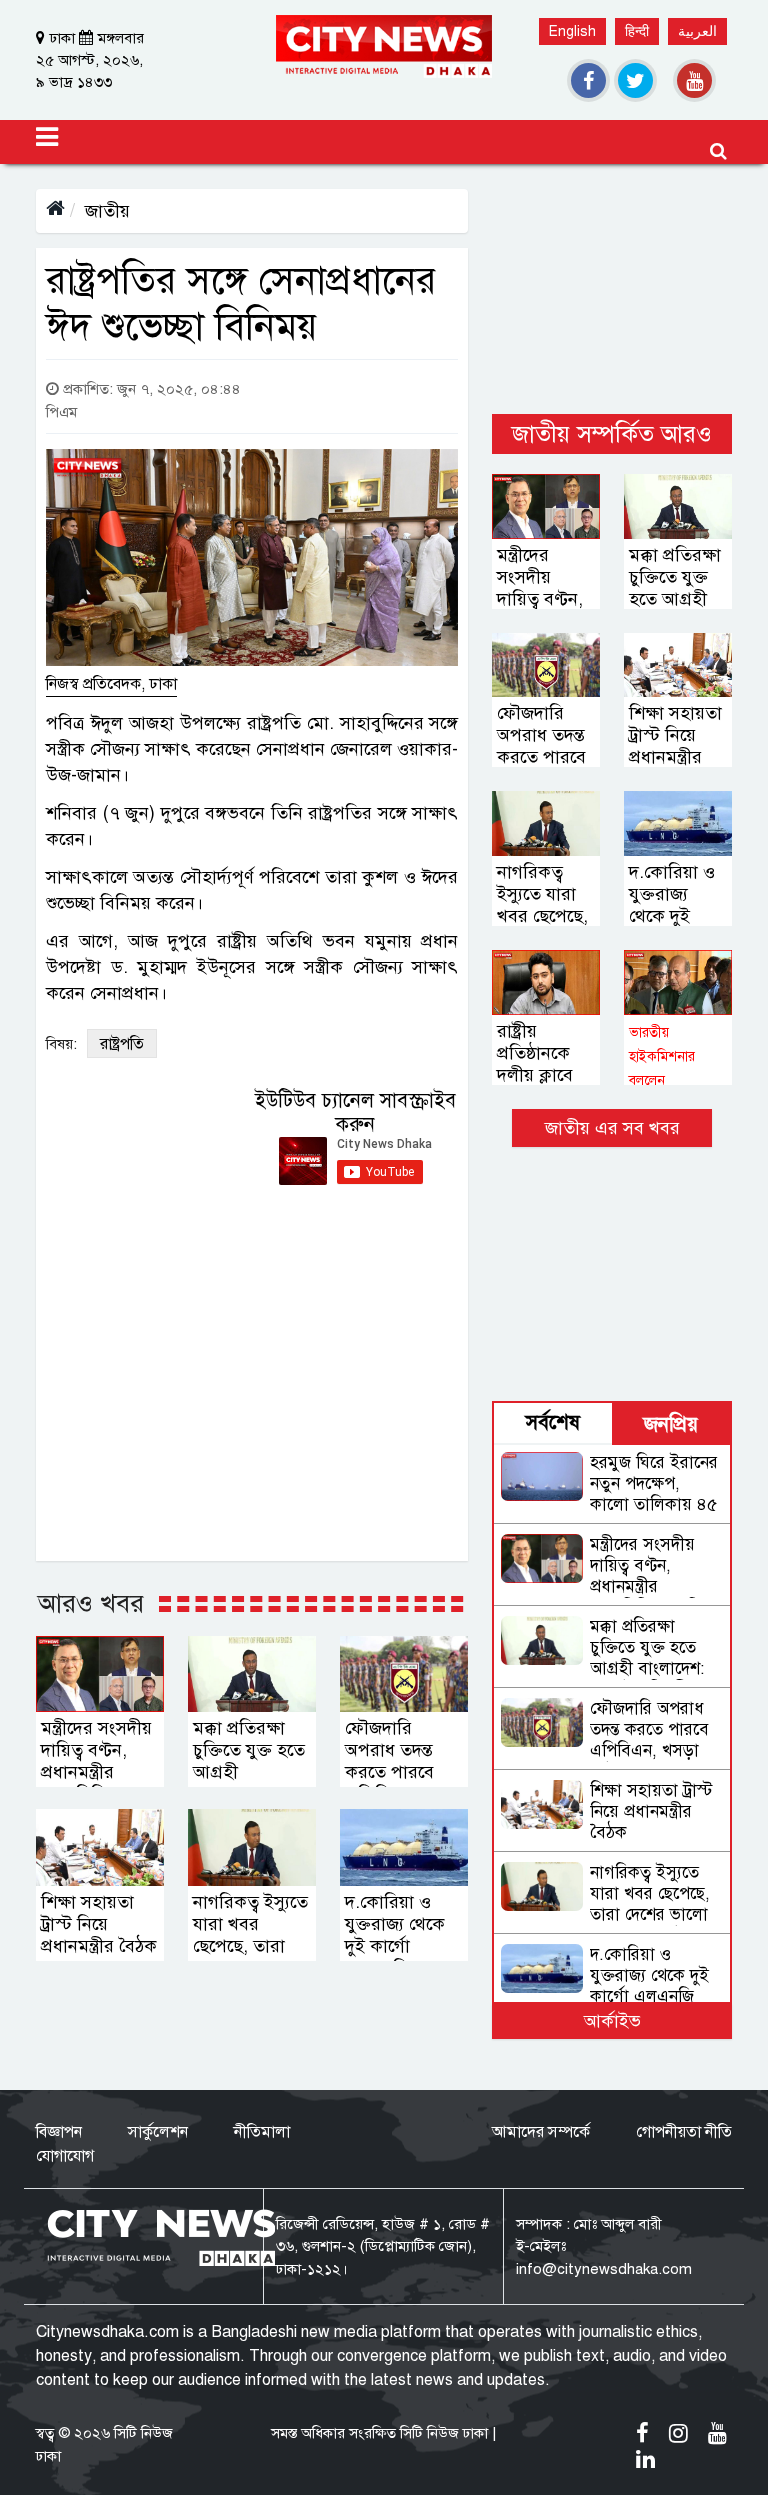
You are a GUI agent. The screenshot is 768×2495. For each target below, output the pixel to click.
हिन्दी (637, 31)
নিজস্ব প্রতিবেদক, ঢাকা (111, 684)
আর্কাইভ (612, 2021)
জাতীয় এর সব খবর (612, 1128)
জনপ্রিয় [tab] (671, 1424)
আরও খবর (91, 1603)
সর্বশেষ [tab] (553, 1422)
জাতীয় (107, 211)
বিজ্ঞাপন (59, 2132)
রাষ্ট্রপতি (122, 1044)
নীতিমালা (262, 2132)
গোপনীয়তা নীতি (684, 2132)
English (572, 31)
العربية (697, 31)
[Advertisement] (612, 289)
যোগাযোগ (65, 2156)
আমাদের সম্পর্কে (541, 2132)
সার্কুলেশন (158, 2132)
